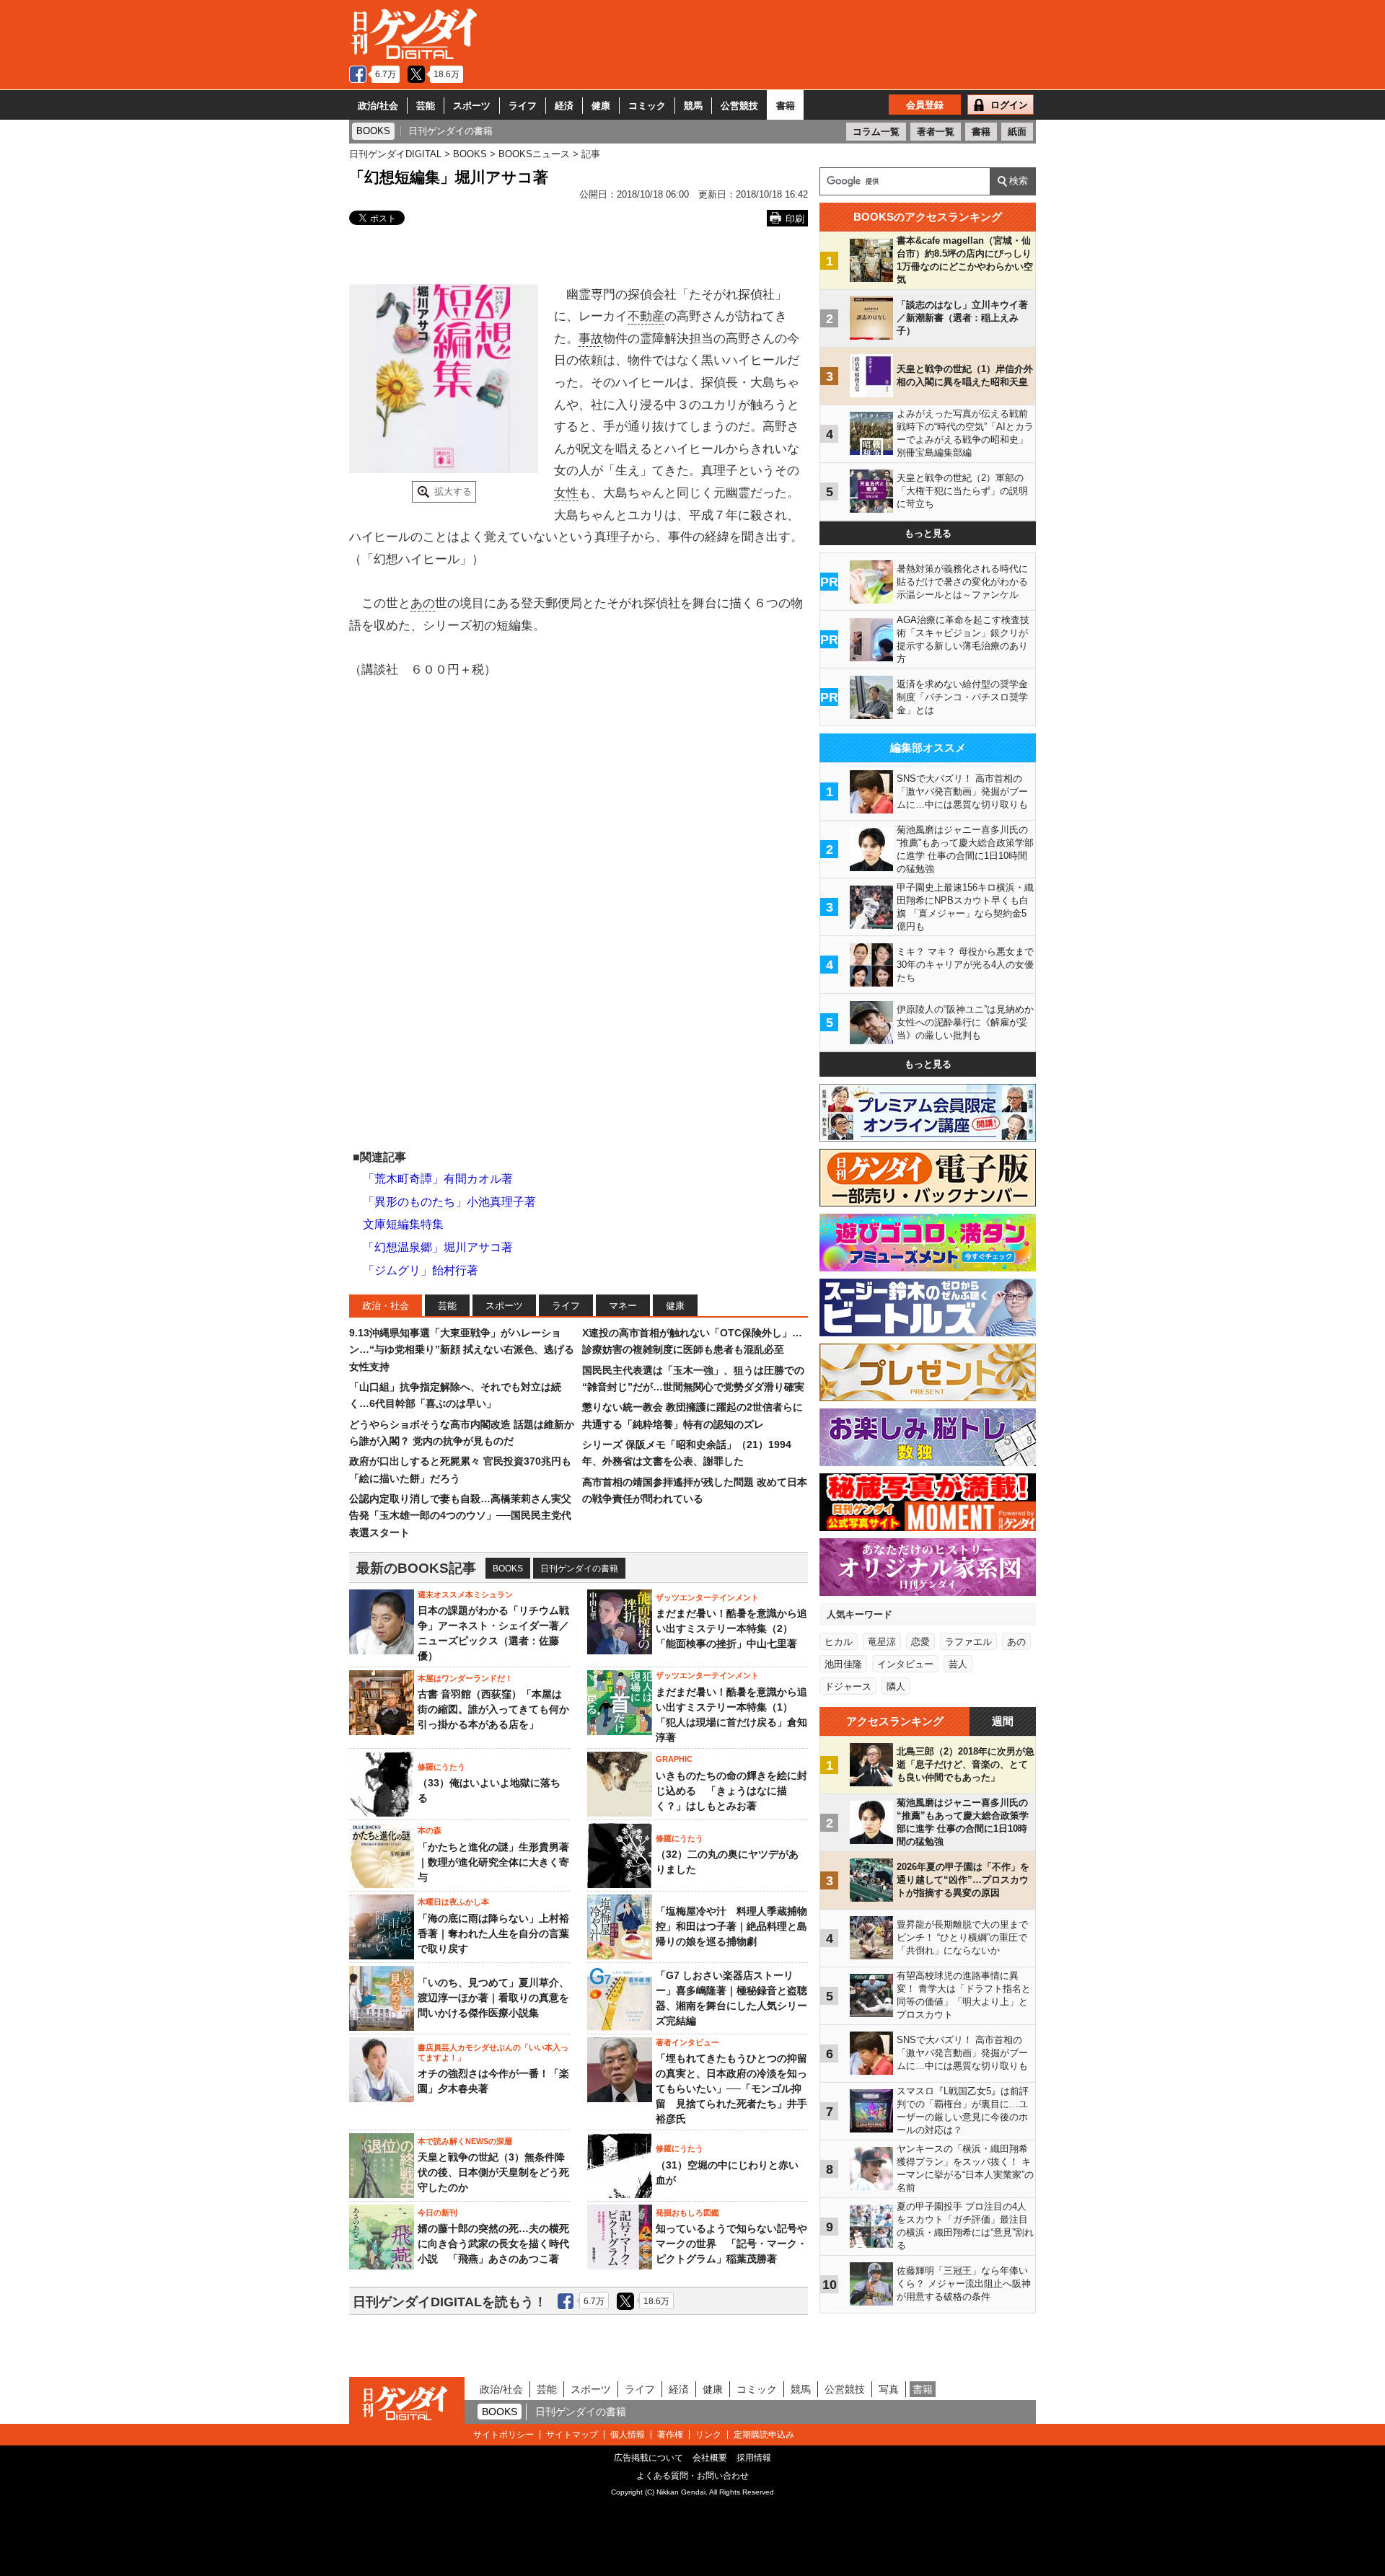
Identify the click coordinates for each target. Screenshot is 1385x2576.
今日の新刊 (438, 2213)
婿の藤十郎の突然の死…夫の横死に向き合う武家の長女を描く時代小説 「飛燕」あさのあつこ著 (493, 2244)
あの (423, 603)
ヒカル (839, 1642)
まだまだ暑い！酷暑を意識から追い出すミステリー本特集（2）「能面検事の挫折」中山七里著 (731, 1628)
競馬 (693, 106)
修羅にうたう (441, 1767)
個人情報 (628, 2435)
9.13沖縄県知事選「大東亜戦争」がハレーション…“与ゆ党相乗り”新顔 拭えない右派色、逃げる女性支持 (462, 1350)
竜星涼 (882, 1642)
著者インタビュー (687, 2042)
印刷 (795, 219)
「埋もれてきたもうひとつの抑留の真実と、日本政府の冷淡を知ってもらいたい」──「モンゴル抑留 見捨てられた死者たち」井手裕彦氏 (731, 2088)
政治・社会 (386, 1306)
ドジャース (848, 1686)
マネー (623, 1306)
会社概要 (710, 2458)
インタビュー (905, 1664)
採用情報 (754, 2458)
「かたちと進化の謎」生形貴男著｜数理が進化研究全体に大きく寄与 (493, 1862)
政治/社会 (378, 106)
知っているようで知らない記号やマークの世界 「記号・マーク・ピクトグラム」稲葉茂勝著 (731, 2244)
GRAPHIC (674, 1759)
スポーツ (472, 106)
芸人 (958, 1664)
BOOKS (508, 1569)
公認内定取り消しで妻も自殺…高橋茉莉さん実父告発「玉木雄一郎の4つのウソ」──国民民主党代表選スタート (460, 1516)
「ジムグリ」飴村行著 (421, 1270)
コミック (647, 106)
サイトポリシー (504, 2435)
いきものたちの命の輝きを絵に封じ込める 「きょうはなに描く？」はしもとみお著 (731, 1791)
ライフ (523, 106)
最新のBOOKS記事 (416, 1568)
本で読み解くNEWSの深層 (465, 2141)
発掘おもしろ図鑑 (687, 2213)
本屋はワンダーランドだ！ (465, 1678)
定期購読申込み (764, 2435)
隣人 (896, 1686)
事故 (591, 339)
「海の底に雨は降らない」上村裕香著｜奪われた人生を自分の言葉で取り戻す (493, 1933)
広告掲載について (648, 2458)
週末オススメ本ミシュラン (465, 1594)
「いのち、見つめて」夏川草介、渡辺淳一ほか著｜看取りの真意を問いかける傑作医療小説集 (493, 1998)
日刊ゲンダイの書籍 (579, 1569)
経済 (564, 106)
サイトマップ (572, 2435)
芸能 (426, 106)
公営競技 (739, 106)
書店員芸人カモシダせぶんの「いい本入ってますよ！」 (493, 2052)
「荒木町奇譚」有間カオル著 (438, 1179)
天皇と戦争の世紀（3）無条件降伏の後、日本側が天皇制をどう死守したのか (493, 2172)
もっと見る (928, 533)
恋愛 (920, 1642)
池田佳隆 (843, 1664)
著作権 (670, 2435)
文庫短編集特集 (403, 1224)
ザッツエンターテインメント (707, 1597)
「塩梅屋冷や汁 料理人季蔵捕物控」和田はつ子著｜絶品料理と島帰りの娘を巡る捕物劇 (731, 1926)
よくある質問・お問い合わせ (692, 2476)
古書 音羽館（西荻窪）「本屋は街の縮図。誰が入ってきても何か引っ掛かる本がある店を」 (493, 1709)
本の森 (430, 1830)
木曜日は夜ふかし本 (453, 1902)
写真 (889, 2389)
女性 (566, 493)
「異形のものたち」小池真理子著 (449, 1202)
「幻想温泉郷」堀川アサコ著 (438, 1247)
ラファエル (968, 1642)
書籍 (786, 106)
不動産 (646, 316)
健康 (601, 106)
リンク (708, 2435)
